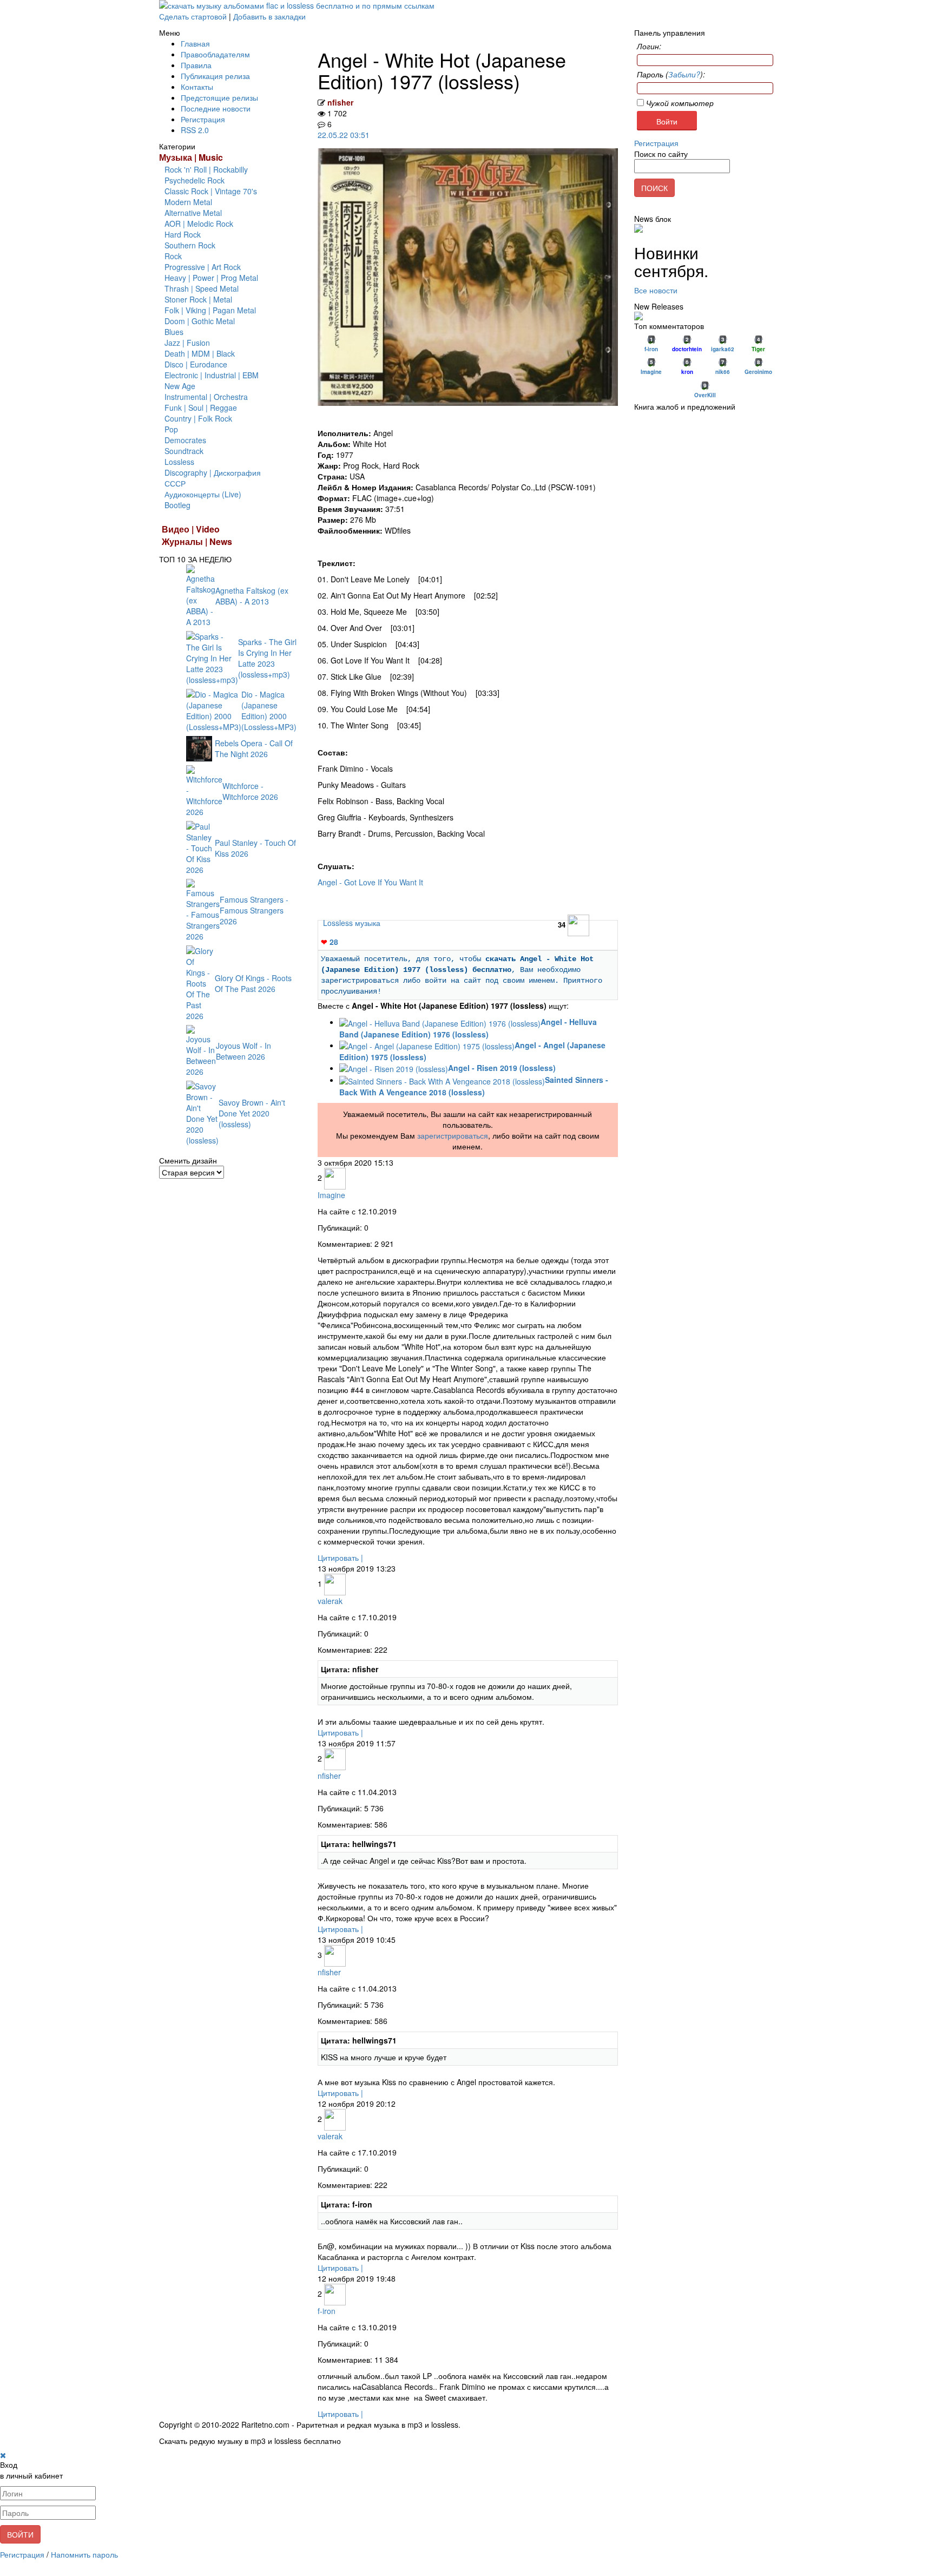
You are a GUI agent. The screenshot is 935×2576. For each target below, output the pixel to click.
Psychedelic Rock (195, 180)
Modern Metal (188, 202)
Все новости (656, 290)
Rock (173, 256)
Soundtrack (184, 451)
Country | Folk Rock (198, 418)
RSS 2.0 (195, 130)
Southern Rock (190, 245)
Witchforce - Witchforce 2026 (250, 791)
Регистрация (203, 119)
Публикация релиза (215, 76)
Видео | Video (191, 529)
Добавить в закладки (269, 16)
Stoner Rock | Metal (198, 299)
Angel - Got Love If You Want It (370, 882)
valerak (330, 1601)
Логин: (649, 46)
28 (330, 942)
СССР (175, 483)
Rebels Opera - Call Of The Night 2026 (254, 748)
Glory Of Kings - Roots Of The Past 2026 (253, 983)
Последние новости (216, 108)
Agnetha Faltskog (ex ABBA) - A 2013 (252, 596)
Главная (195, 43)
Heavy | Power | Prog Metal (211, 278)
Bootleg (177, 505)
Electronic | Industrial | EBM (212, 375)
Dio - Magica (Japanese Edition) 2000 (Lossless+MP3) (269, 711)
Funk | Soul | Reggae (201, 408)
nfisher (340, 102)
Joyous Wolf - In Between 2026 (243, 1051)
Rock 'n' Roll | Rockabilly (206, 169)
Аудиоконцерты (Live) (203, 494)
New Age (180, 386)
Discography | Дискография (213, 472)
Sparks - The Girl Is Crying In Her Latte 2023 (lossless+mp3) (267, 658)
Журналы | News (197, 541)
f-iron (327, 2311)
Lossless (179, 462)
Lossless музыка (352, 923)
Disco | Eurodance (196, 364)
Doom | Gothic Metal (200, 321)
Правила (196, 65)
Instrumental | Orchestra (206, 397)
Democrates (185, 440)
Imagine (331, 1195)
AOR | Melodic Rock (199, 224)
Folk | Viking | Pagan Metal (210, 310)
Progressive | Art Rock (203, 267)
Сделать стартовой (193, 16)
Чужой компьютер (679, 103)
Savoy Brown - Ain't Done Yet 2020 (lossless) (252, 1113)
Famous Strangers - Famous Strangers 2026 (254, 910)
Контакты (197, 87)
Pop (171, 429)
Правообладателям (215, 54)
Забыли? (684, 74)
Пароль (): (671, 74)
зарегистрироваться (453, 1135)
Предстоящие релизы (219, 97)
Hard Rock (183, 234)
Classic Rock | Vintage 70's (211, 191)
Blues (174, 332)
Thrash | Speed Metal (202, 288)
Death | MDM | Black (200, 353)
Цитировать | (340, 1558)
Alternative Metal (193, 213)
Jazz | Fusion (187, 343)
